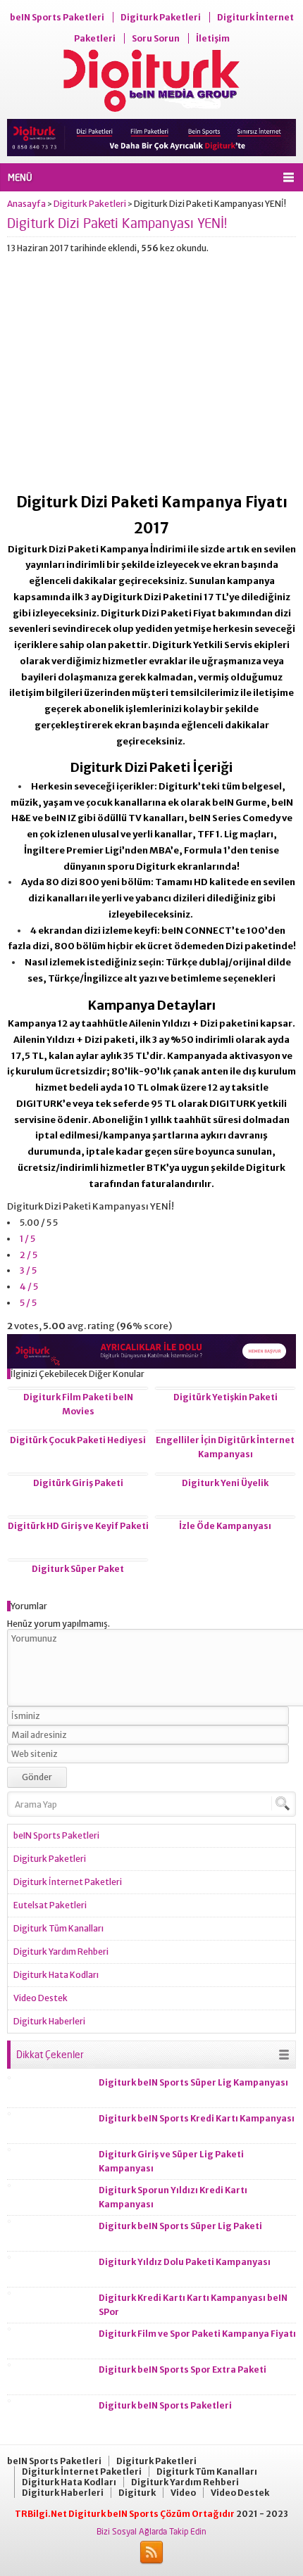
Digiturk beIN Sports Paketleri (165, 2405)
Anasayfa (26, 204)
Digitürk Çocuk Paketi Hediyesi (78, 1440)
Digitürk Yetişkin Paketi (225, 1397)
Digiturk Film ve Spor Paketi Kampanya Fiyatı (197, 2334)
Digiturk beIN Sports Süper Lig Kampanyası (193, 2082)
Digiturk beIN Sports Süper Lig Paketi (180, 2226)
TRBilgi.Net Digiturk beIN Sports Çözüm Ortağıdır (125, 2514)
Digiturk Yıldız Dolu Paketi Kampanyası (185, 2262)
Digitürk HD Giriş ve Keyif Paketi (78, 1526)
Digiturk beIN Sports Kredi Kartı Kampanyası (197, 2118)
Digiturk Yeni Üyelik (225, 1483)
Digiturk (137, 2493)
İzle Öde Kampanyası (225, 1526)
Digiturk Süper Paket (78, 1569)
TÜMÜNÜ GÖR (284, 2055)
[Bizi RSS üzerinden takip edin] (151, 2553)
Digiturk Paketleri (90, 204)
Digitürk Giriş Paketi (78, 1483)
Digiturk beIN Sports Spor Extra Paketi (183, 2369)
